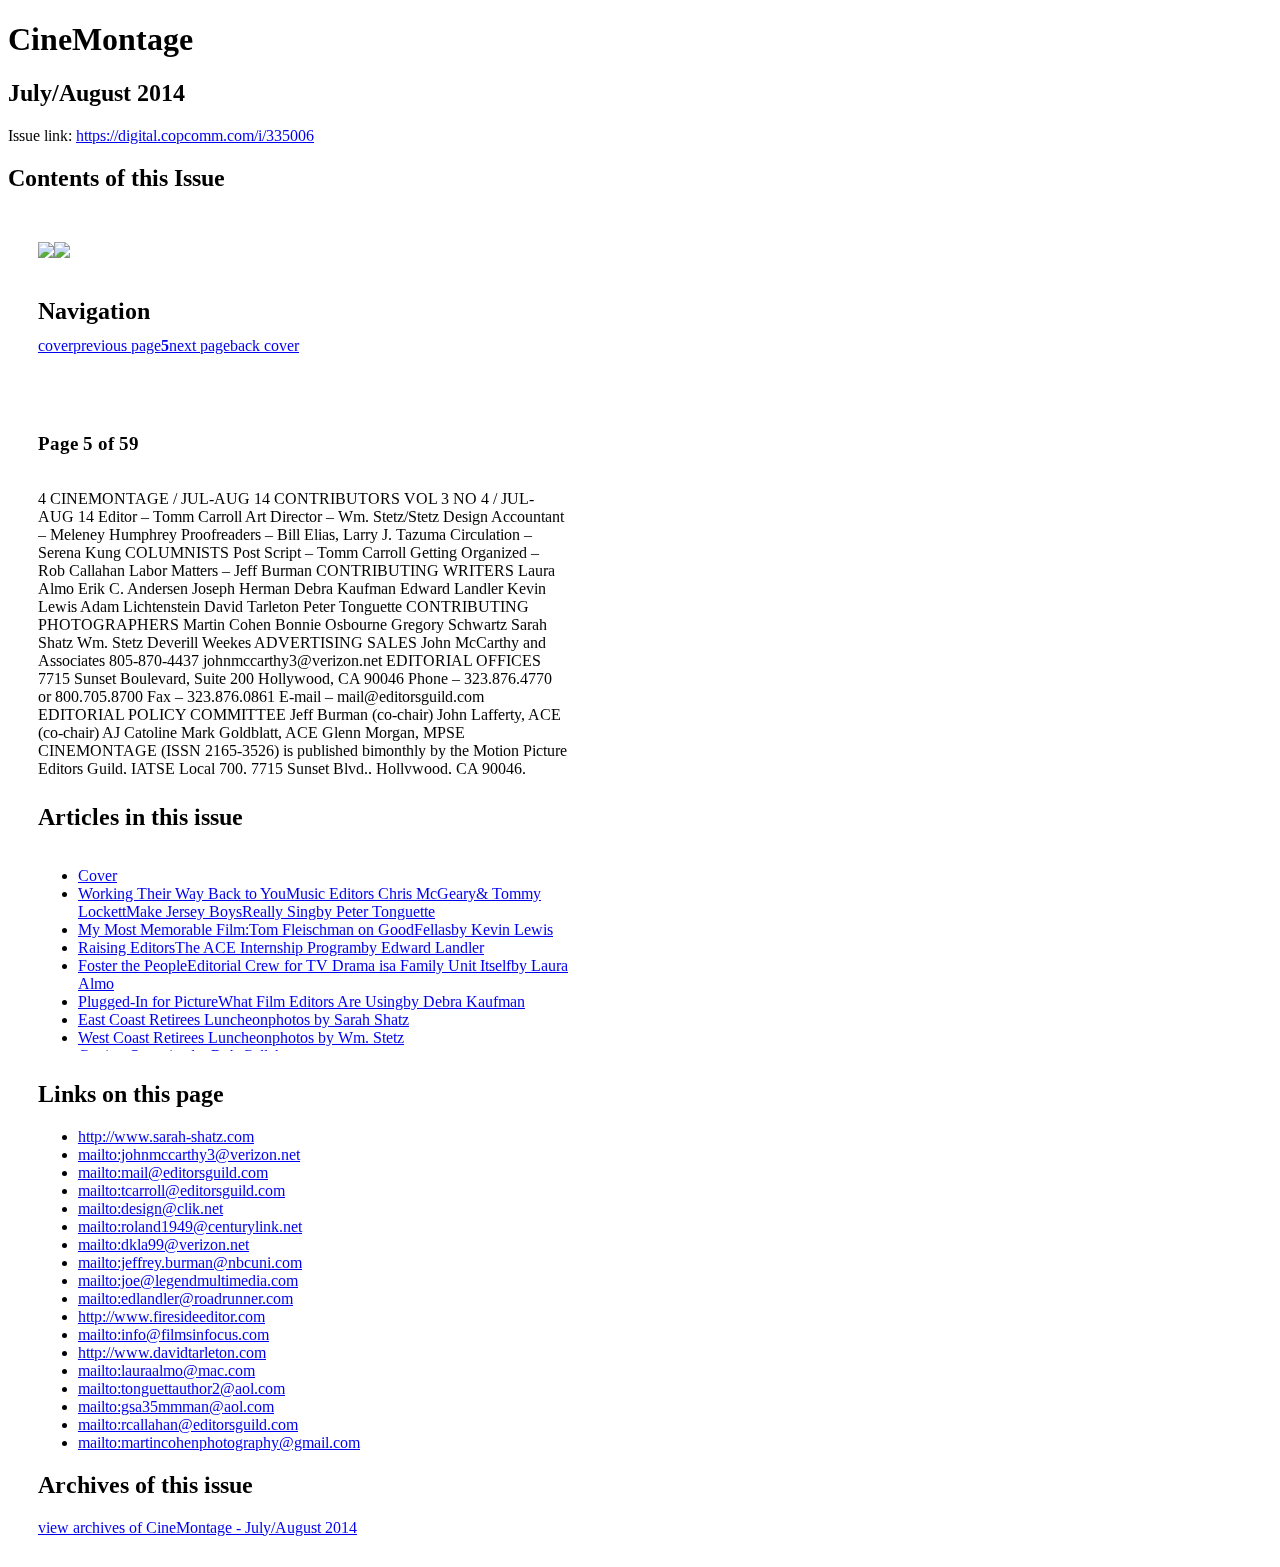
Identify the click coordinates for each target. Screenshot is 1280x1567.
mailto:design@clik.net (150, 1208)
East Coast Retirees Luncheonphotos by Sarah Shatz (243, 1019)
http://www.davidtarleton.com (172, 1352)
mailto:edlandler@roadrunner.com (185, 1298)
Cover (97, 875)
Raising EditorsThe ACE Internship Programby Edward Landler (281, 947)
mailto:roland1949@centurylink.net (190, 1226)
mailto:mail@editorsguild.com (173, 1172)
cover (55, 345)
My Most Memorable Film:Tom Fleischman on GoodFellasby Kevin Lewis (315, 929)
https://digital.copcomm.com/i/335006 (195, 135)
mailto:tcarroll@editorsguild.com (181, 1190)
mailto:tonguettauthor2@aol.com (181, 1388)
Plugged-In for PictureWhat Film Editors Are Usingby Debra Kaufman (301, 1001)
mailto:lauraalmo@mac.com (166, 1370)
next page (199, 345)
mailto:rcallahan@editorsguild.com (188, 1424)
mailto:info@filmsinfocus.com (173, 1334)
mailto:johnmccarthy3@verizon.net (189, 1154)
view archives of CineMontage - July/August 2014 (197, 1527)
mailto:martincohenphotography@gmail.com (219, 1442)
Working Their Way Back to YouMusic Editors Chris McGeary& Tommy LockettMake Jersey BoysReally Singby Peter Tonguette (309, 902)
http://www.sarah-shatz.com (166, 1136)
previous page (117, 345)
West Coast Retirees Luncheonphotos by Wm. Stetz (241, 1037)
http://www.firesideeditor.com (171, 1316)
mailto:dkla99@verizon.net (163, 1244)
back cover (264, 345)
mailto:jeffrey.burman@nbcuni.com (190, 1262)
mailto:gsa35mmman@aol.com (176, 1406)
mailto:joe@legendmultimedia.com (188, 1280)
